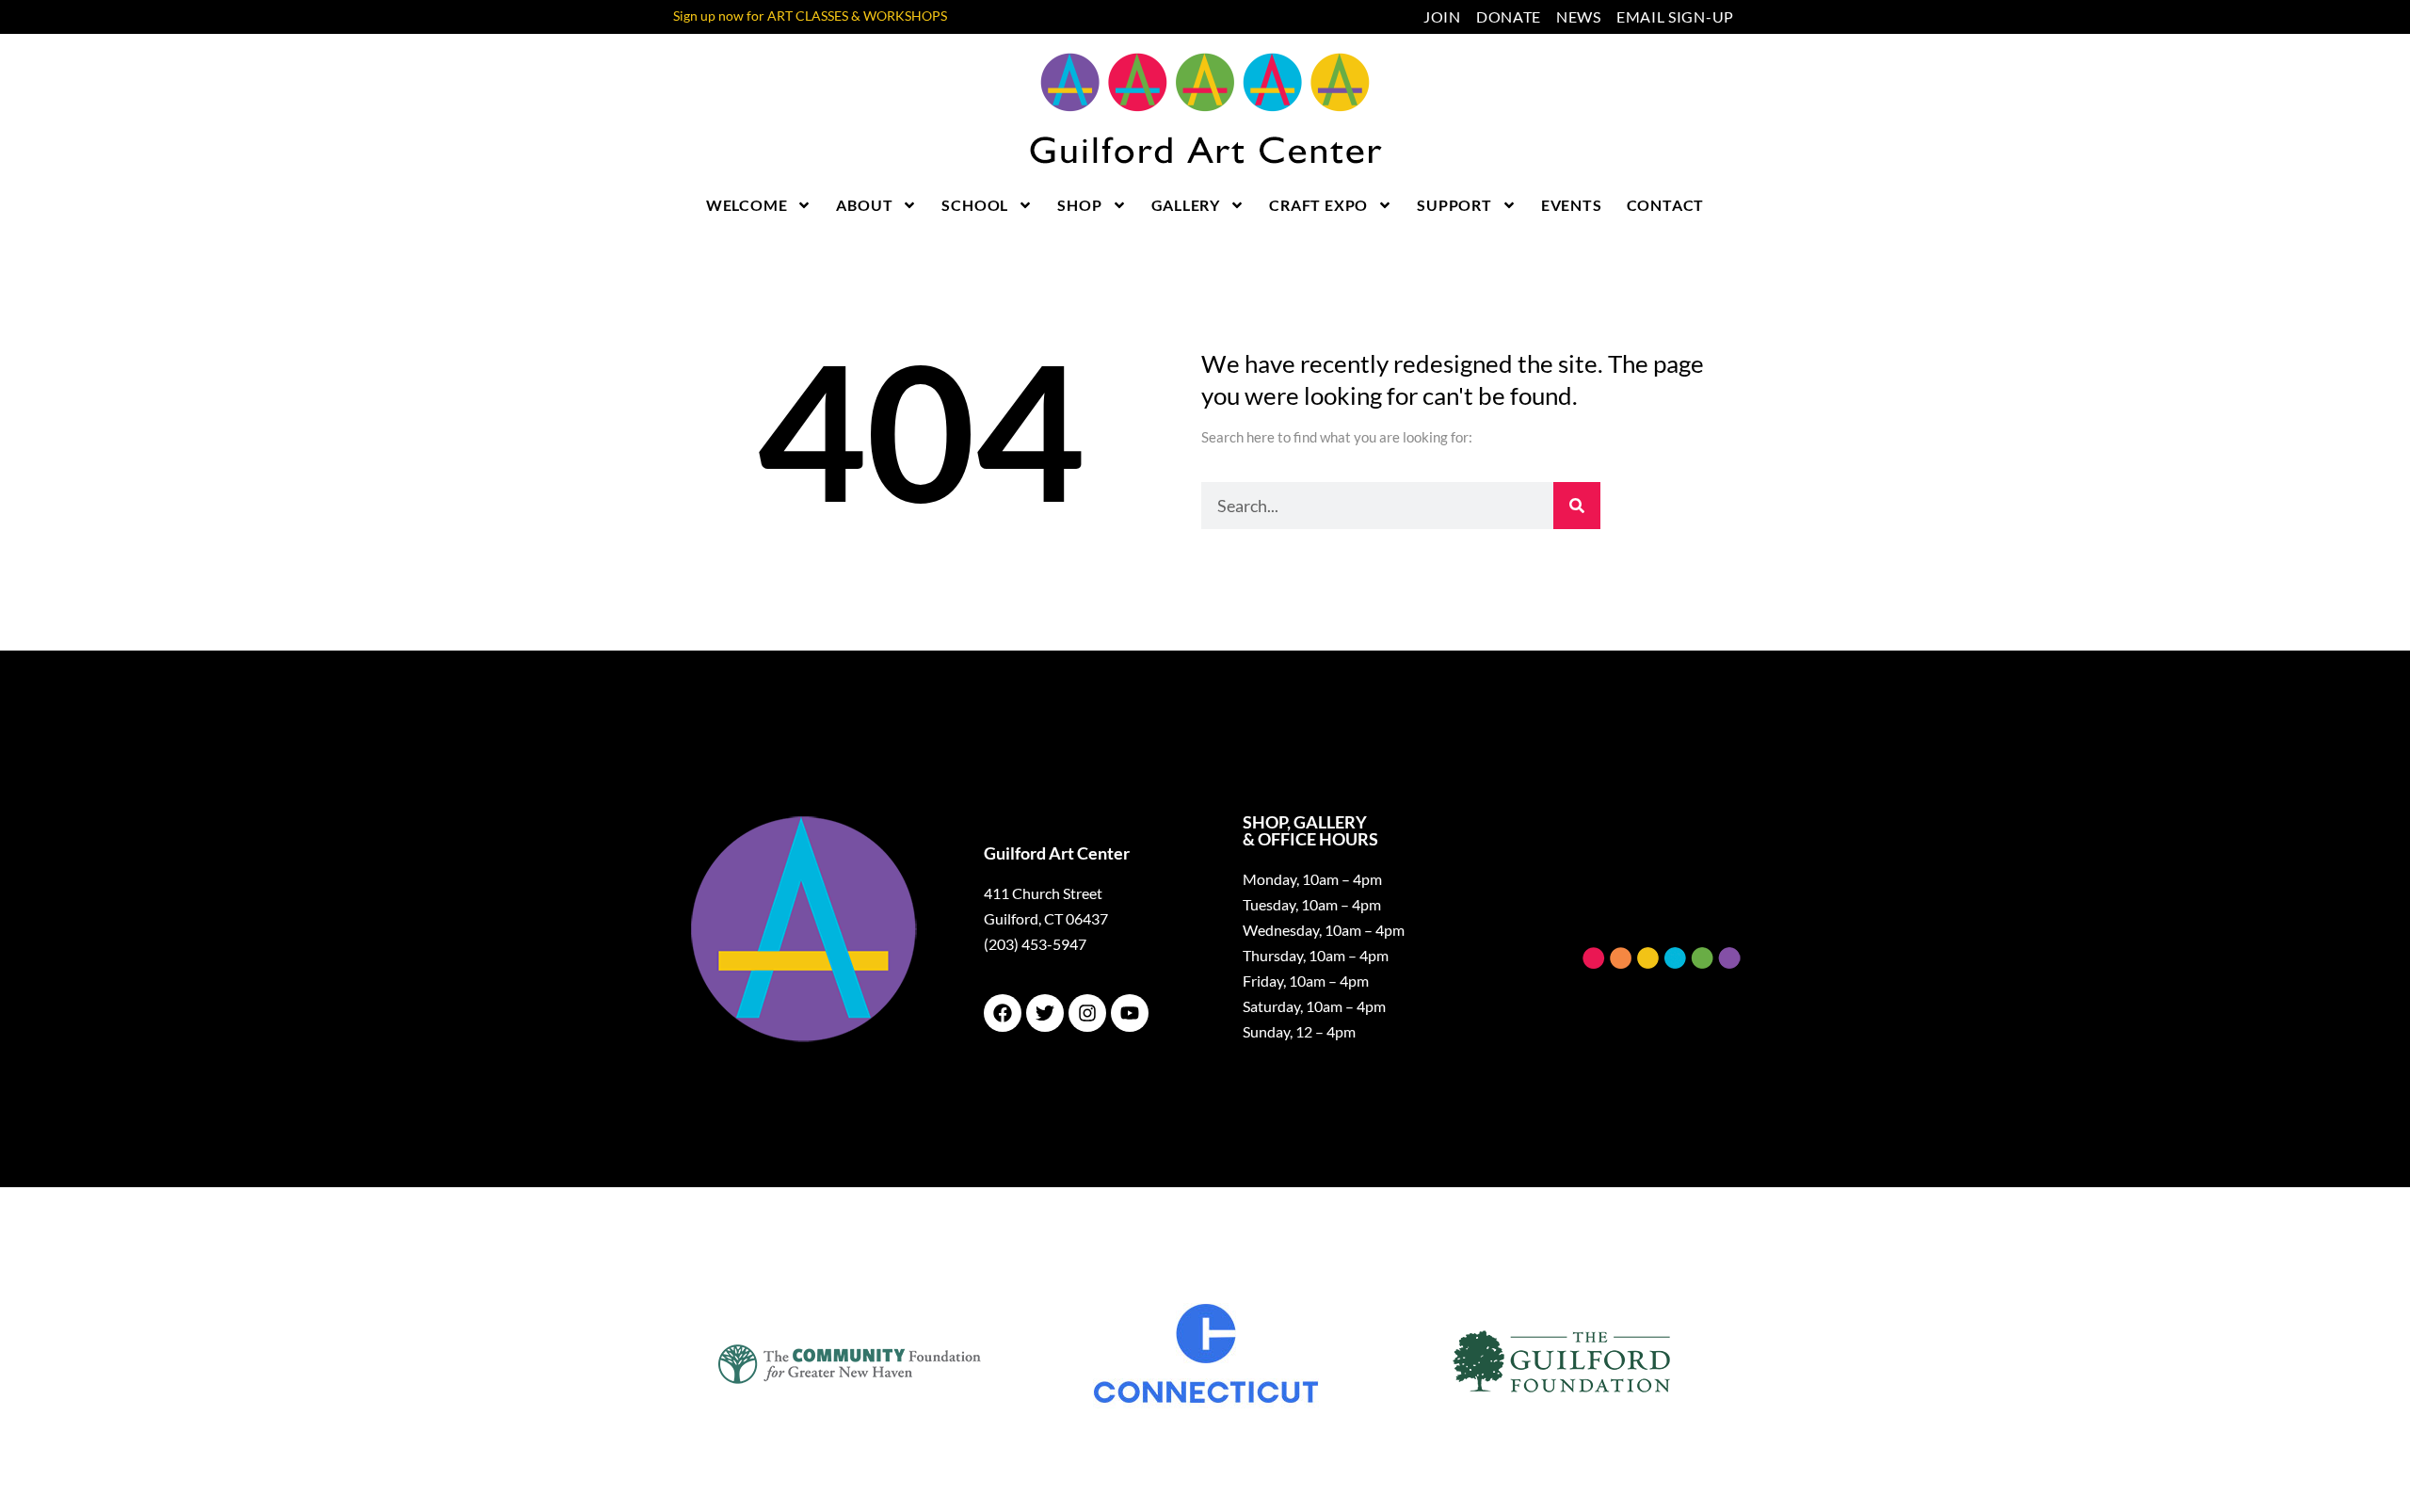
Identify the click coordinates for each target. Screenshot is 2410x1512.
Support (1454, 205)
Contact (1666, 205)
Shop (1079, 205)
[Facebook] (1003, 1013)
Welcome (747, 205)
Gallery (1186, 205)
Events (1572, 205)
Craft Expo (1318, 205)
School (975, 205)
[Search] (1577, 506)
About (864, 205)
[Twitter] (1045, 1013)
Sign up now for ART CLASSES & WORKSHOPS (810, 16)
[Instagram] (1087, 1013)
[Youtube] (1130, 1013)
